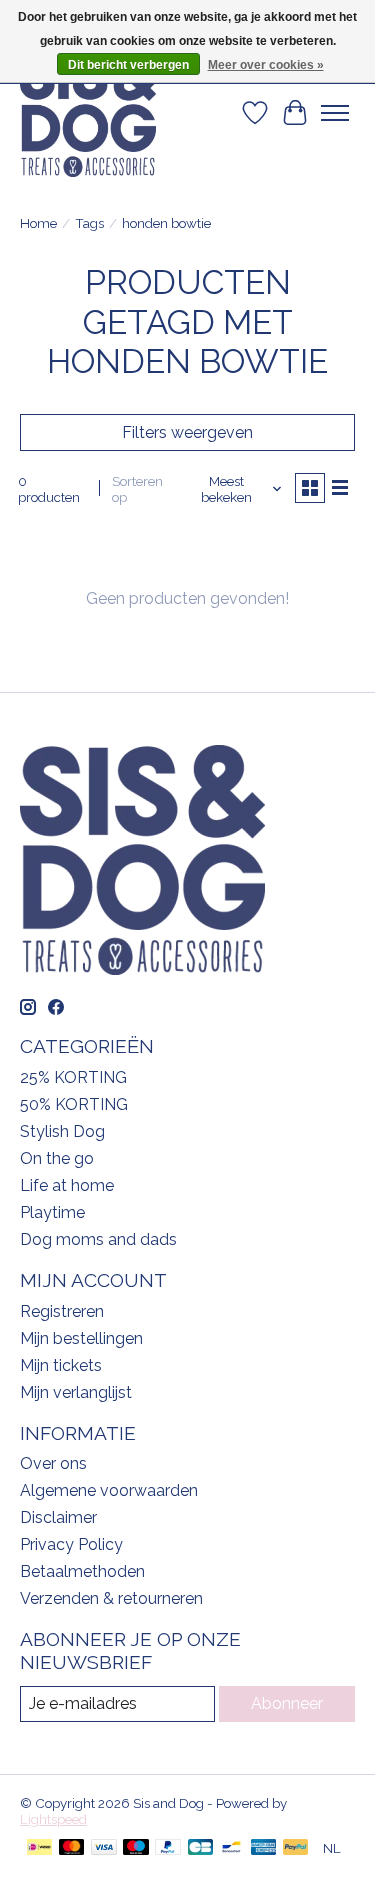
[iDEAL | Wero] (39, 1848)
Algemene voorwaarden (109, 1490)
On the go (57, 1158)
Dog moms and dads (98, 1239)
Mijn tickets (61, 1365)
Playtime (52, 1212)
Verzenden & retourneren (111, 1598)
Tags (89, 223)
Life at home (67, 1185)
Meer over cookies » (266, 65)
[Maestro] (136, 1848)
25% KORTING (73, 1077)
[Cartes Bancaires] (200, 1848)
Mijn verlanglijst (76, 1392)
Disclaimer (58, 1517)
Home (38, 223)
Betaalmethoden (82, 1571)
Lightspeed (53, 1819)
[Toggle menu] (335, 113)
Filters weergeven (187, 432)
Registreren (62, 1311)
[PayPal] (168, 1848)
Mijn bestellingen (81, 1338)
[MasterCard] (72, 1848)
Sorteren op (137, 489)
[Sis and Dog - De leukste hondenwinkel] (88, 113)
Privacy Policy (71, 1544)
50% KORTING (74, 1104)
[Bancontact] (231, 1848)
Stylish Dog (62, 1131)
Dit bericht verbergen (128, 65)
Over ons (53, 1463)
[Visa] (104, 1848)
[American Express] (264, 1848)
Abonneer (287, 1703)
